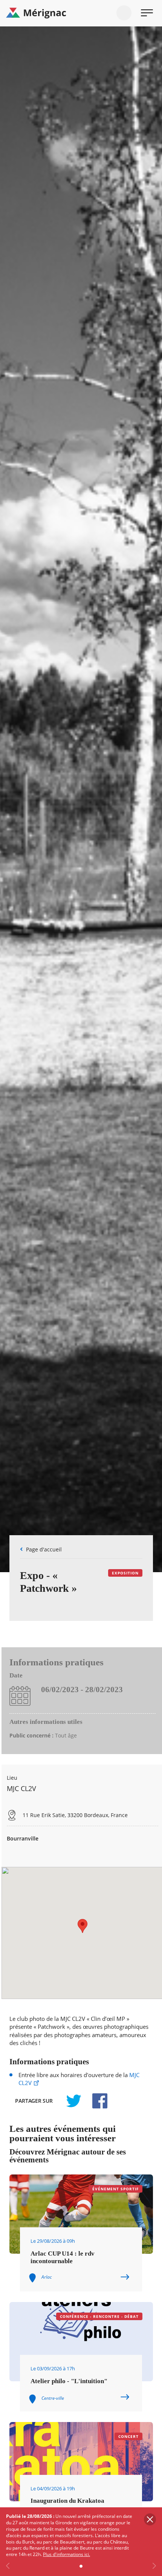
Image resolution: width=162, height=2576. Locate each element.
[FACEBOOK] (96, 2101)
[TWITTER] (73, 2101)
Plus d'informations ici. (66, 2554)
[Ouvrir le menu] (147, 13)
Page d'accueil (44, 1549)
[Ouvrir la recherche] (124, 13)
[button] (83, 1926)
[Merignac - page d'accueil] (81, 13)
